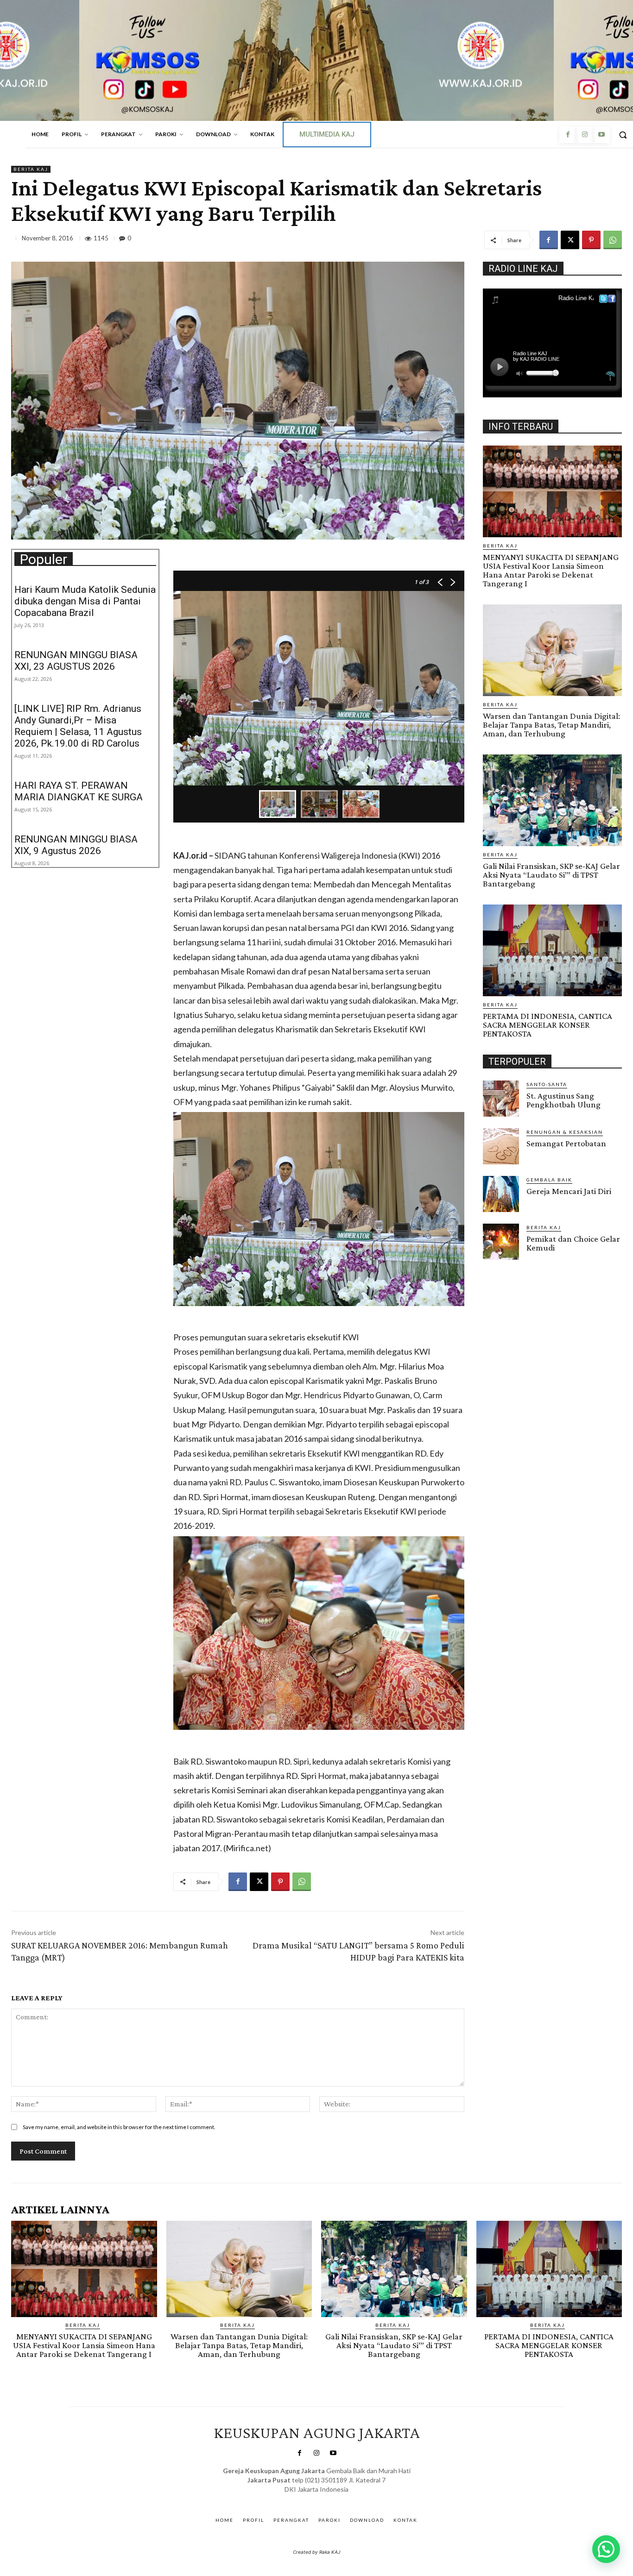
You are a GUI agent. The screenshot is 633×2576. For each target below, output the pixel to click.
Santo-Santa (547, 1084)
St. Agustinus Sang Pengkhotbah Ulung (563, 1100)
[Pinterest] (591, 240)
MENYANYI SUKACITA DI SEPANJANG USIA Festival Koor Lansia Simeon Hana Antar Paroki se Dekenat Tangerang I (551, 570)
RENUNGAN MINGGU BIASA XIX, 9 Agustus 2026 (76, 845)
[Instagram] (584, 135)
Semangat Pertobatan (566, 1143)
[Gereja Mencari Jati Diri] (501, 1194)
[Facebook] (568, 135)
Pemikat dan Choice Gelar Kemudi (573, 1243)
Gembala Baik (549, 1180)
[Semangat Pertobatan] (501, 1146)
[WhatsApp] (613, 240)
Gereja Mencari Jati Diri (569, 1191)
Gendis (344, 2498)
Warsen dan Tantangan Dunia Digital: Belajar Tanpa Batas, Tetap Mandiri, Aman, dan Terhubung (551, 725)
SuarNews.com (302, 2498)
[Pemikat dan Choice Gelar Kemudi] (501, 1242)
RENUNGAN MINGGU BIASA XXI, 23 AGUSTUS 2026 (76, 661)
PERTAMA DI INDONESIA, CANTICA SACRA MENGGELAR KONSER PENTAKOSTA (548, 1025)
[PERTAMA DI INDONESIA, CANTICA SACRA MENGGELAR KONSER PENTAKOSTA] (552, 950)
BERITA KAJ (31, 169)
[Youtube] (601, 135)
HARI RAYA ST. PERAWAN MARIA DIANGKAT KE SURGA (79, 791)
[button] (606, 2549)
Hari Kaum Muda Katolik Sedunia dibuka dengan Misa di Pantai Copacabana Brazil (85, 601)
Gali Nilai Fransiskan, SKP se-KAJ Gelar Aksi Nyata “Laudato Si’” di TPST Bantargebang (551, 875)
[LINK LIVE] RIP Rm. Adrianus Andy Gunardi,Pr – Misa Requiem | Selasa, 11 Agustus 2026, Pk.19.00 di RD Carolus (78, 726)
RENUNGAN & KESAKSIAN (565, 1132)
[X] (570, 240)
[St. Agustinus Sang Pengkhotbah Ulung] (501, 1099)
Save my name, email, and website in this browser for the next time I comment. (119, 2127)
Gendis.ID (500, 1263)
